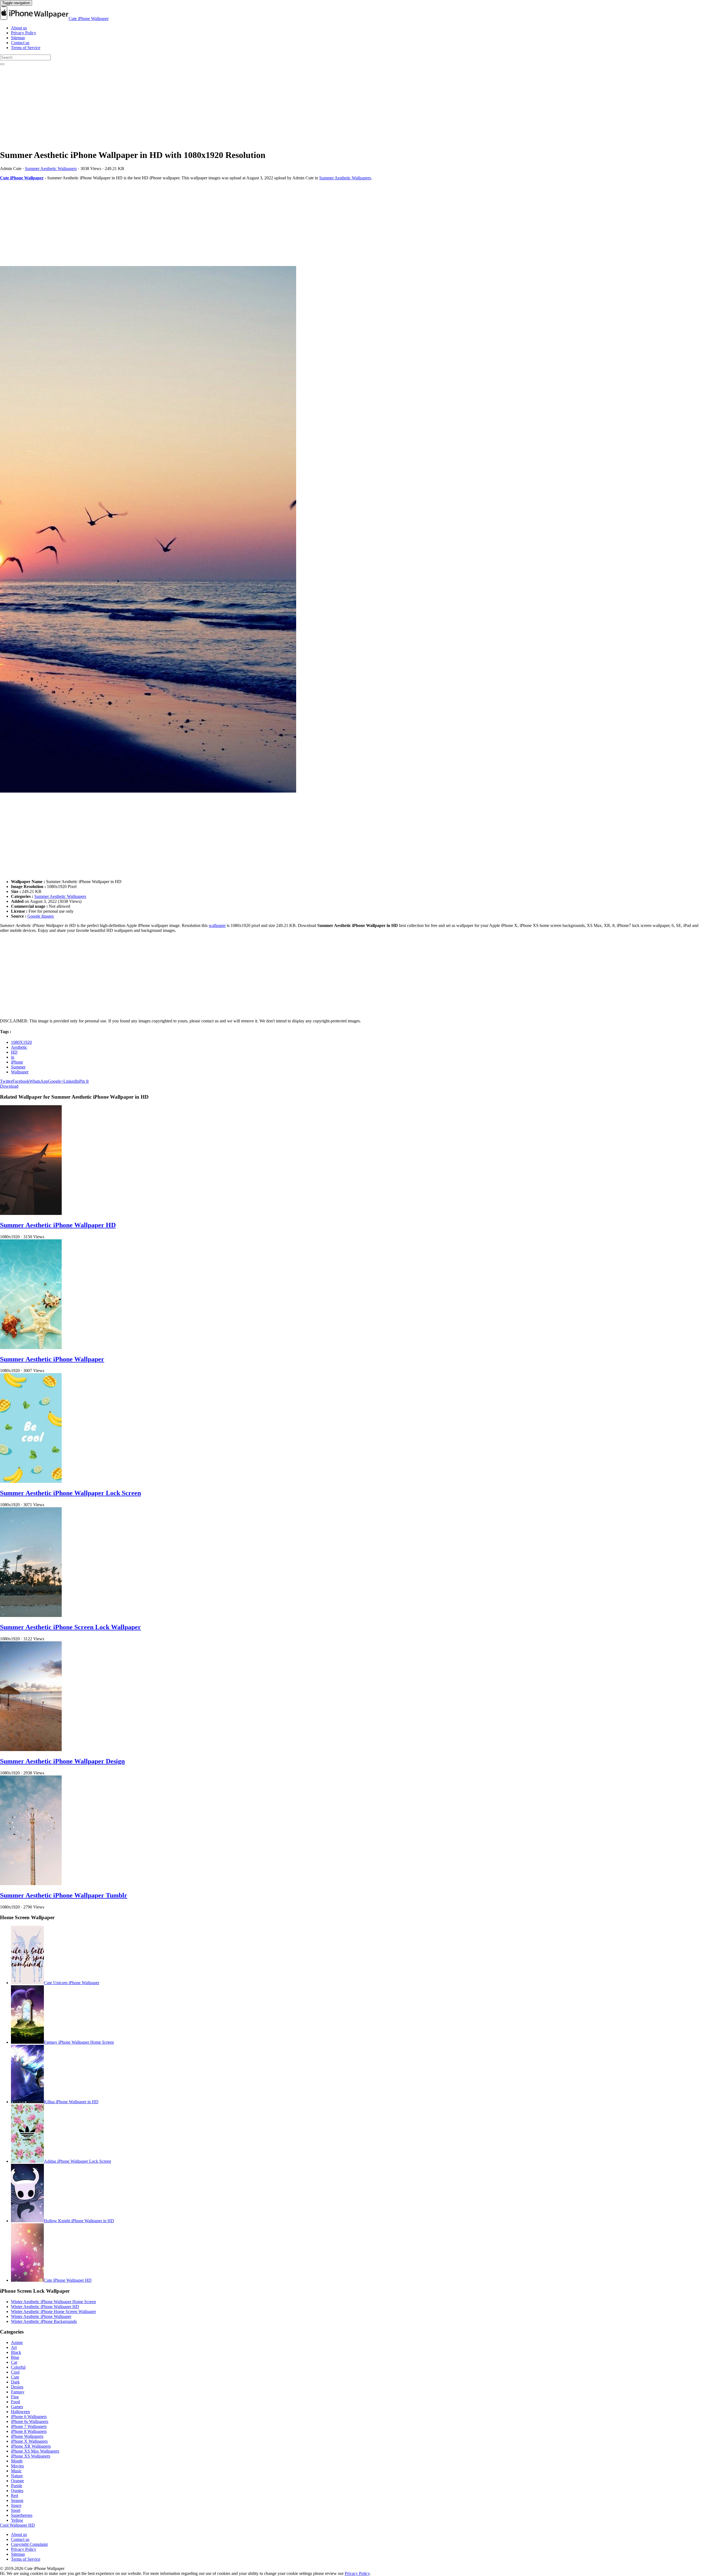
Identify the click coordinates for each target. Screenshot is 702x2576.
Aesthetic (19, 1047)
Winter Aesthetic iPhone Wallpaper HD (45, 2307)
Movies (17, 2466)
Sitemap (18, 38)
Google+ (56, 1081)
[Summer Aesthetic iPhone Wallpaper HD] (31, 1213)
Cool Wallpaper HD (17, 2525)
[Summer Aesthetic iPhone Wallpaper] (31, 1348)
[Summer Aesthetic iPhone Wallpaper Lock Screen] (31, 1481)
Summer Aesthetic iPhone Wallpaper (52, 1359)
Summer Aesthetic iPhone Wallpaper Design (62, 1761)
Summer (18, 1067)
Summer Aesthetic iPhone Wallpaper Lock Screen (70, 1493)
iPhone (17, 1062)
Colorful (18, 2367)
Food (15, 2402)
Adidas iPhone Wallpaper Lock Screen (77, 2161)
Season (17, 2500)
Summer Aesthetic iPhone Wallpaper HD (58, 1225)
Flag (15, 2397)
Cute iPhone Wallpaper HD (68, 2280)
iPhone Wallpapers (27, 2436)
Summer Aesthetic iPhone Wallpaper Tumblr (64, 1895)
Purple (17, 2486)
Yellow (17, 2520)
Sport (16, 2510)
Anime (17, 2342)
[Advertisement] (165, 106)
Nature (17, 2476)
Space (16, 2505)
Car (14, 2362)
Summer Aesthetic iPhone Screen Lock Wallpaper (70, 1627)
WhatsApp (39, 1081)
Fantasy (18, 2392)
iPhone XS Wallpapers (31, 2456)
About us (19, 28)
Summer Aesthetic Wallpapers (51, 169)
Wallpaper (20, 1072)
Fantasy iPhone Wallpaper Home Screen (79, 2042)
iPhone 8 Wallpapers (29, 2431)
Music (16, 2471)
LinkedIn (71, 1081)
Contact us (20, 43)
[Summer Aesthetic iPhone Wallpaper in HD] (351, 530)
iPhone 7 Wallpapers (29, 2426)
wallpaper (217, 925)
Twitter (6, 1081)
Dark (15, 2382)
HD (14, 1052)
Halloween (20, 2412)
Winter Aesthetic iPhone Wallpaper (41, 2316)
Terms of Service (26, 48)
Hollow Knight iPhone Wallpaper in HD (79, 2221)
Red (15, 2496)
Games (17, 2407)
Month (17, 2461)
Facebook (21, 1081)
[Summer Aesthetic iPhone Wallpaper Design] (31, 1750)
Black (16, 2352)
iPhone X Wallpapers (29, 2441)
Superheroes (22, 2515)
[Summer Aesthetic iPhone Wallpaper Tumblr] (31, 1884)
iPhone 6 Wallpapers (29, 2417)
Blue (15, 2357)
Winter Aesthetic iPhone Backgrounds (44, 2321)
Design (17, 2387)
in (13, 1057)
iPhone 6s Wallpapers (30, 2421)
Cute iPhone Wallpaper (89, 19)
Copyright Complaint (29, 2544)
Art (14, 2347)
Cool (15, 2372)
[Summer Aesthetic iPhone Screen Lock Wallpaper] (31, 1615)
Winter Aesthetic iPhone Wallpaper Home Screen (53, 2302)
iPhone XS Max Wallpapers (35, 2451)
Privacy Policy (24, 33)
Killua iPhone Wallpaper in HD (71, 2102)
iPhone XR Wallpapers (31, 2446)
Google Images (41, 916)
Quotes (17, 2491)
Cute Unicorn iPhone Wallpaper (72, 1983)
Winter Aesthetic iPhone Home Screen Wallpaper (53, 2311)
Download (9, 1086)
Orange (17, 2481)
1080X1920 (21, 1042)
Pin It (84, 1081)
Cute (15, 2377)
